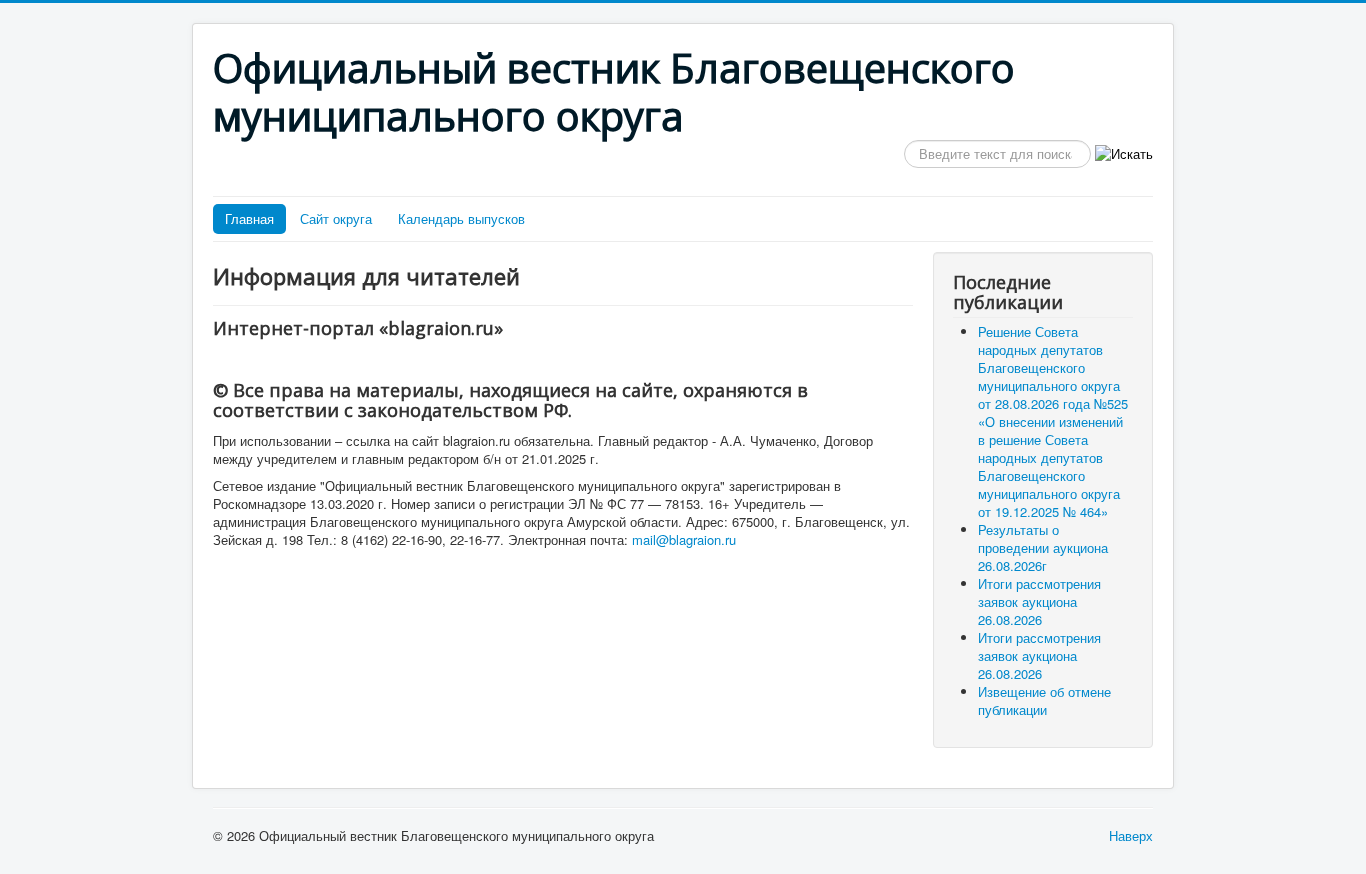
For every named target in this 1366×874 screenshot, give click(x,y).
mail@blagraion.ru (684, 539)
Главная (249, 218)
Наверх (1131, 835)
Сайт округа (336, 218)
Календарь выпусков (461, 218)
